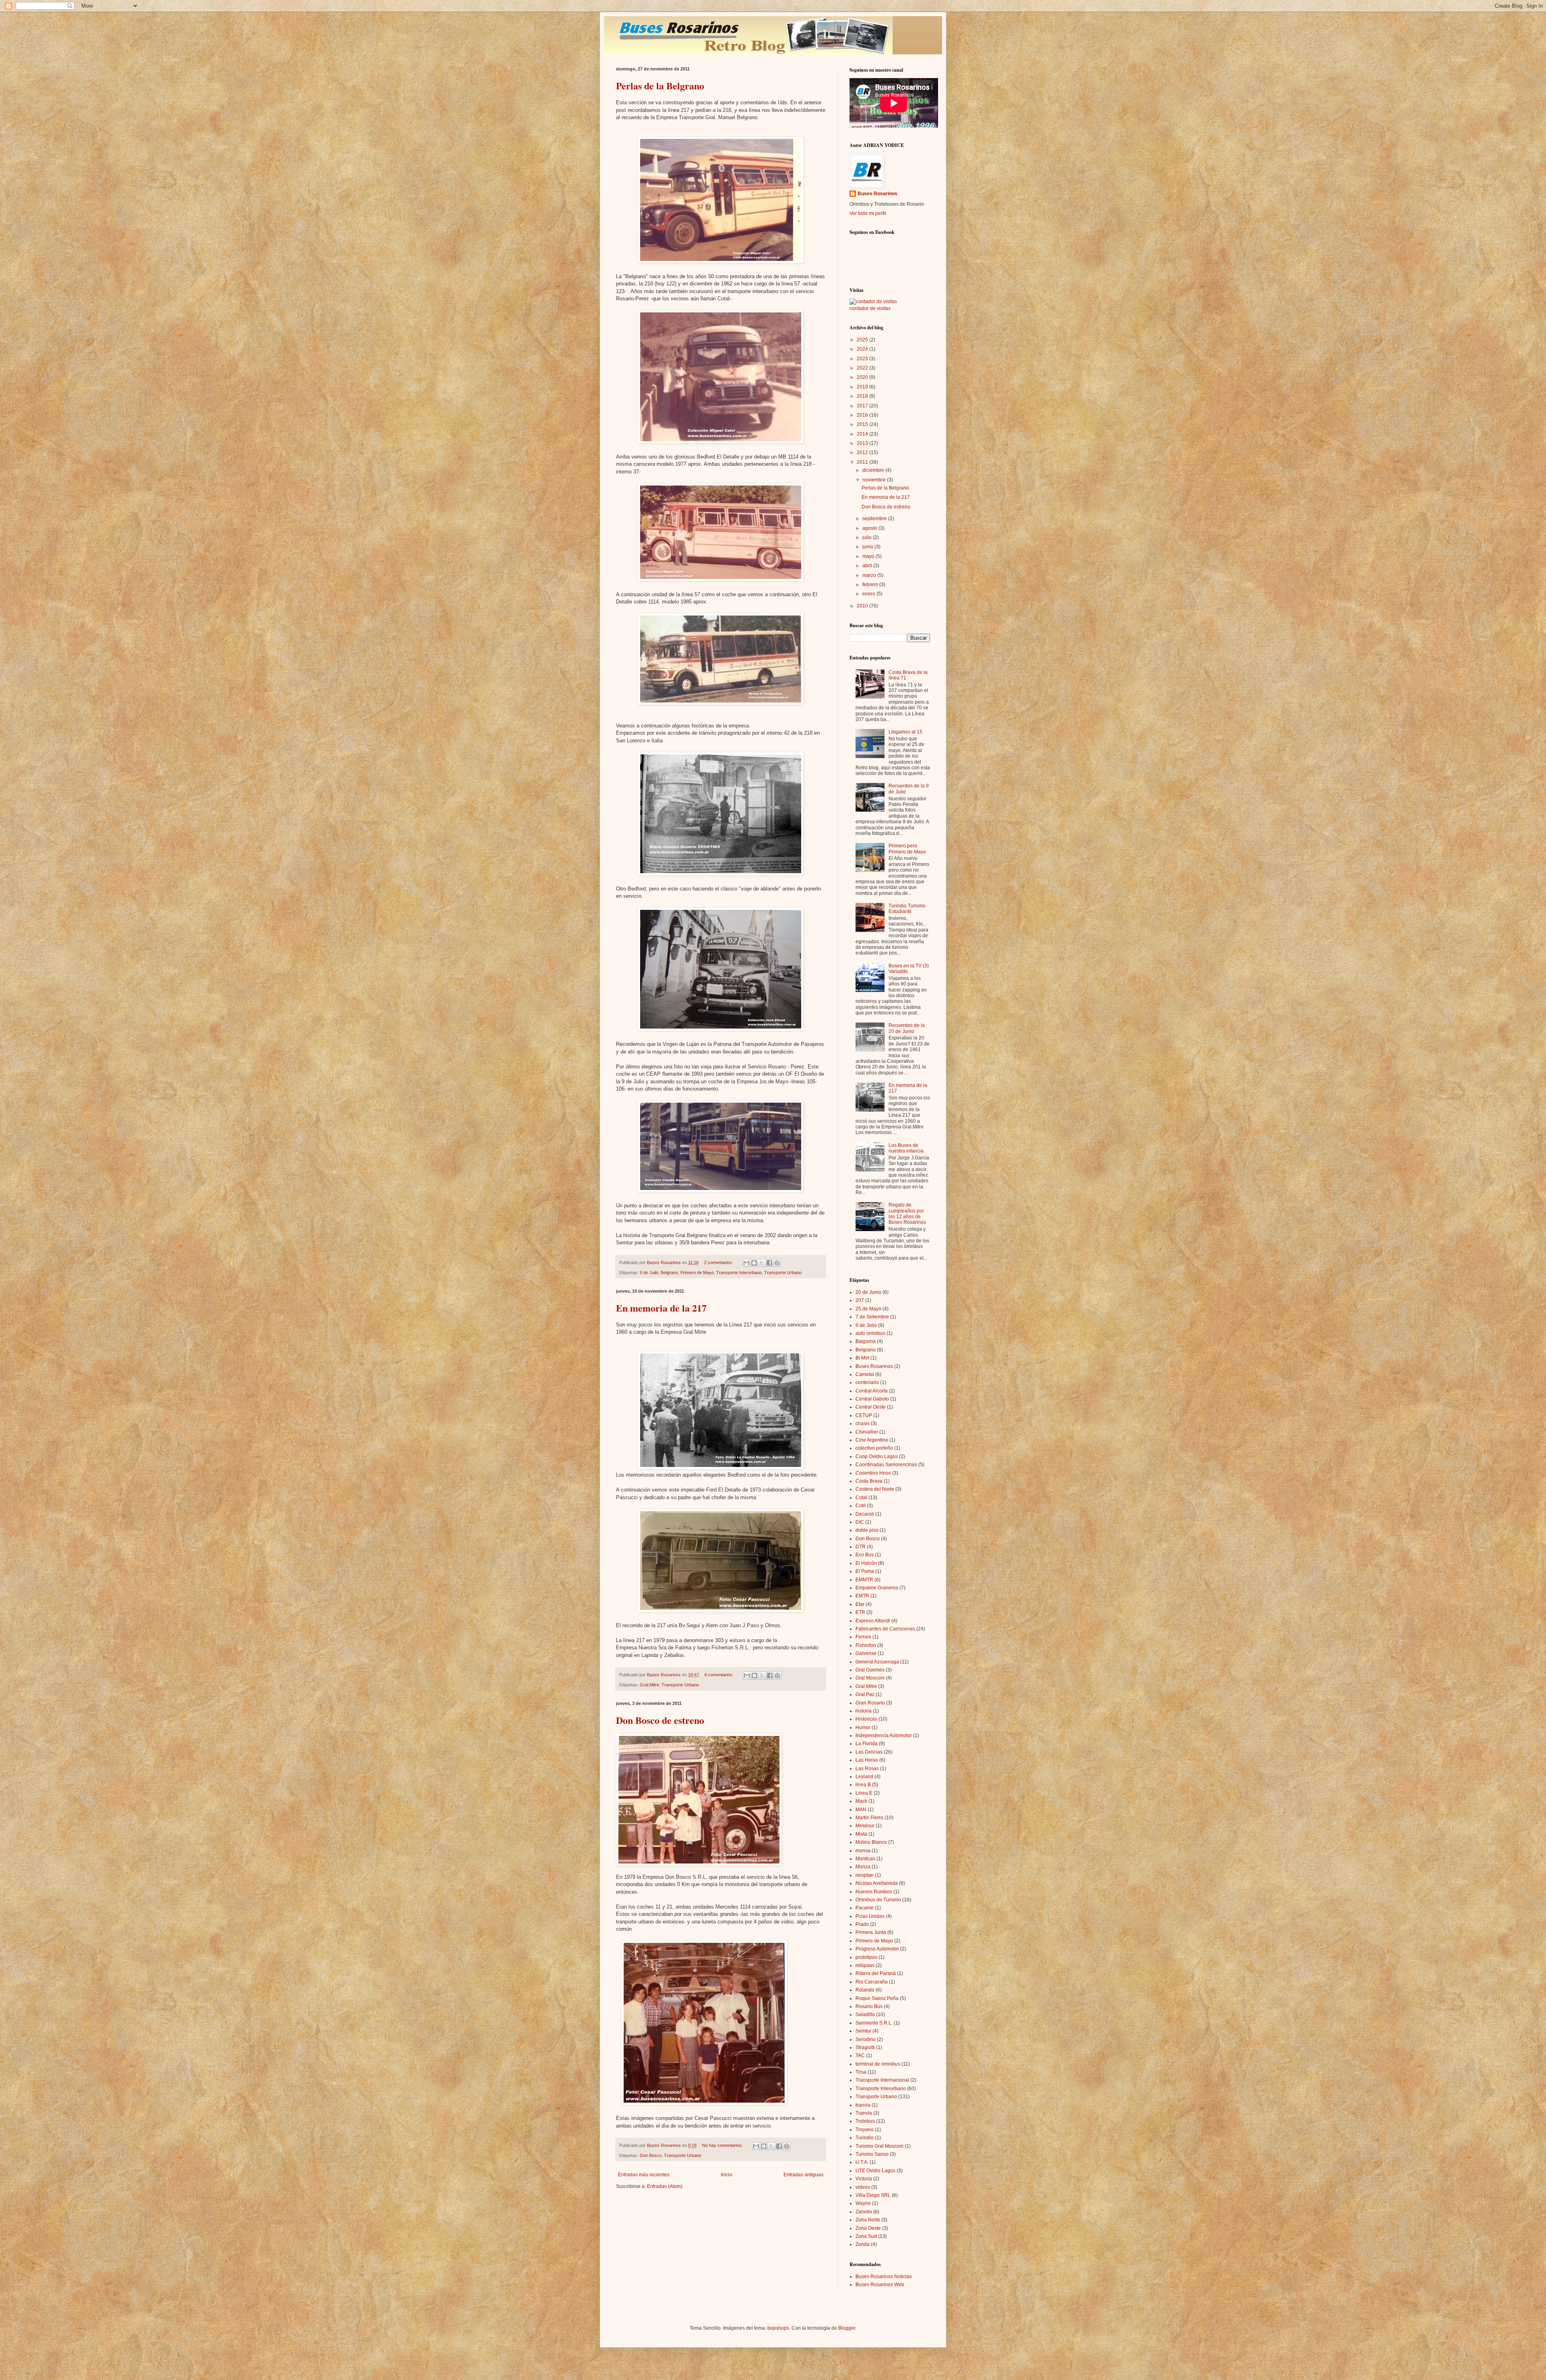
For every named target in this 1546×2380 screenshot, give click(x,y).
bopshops (778, 2328)
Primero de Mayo (697, 1273)
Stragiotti (865, 2047)
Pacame (865, 1908)
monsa (863, 1851)
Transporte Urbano (783, 1273)
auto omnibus (870, 1333)
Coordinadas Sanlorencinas (886, 1465)
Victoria (864, 2179)
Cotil (861, 1506)
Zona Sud (866, 2236)
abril (868, 566)
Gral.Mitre (649, 1685)
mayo (869, 556)
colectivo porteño (874, 1448)
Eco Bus (865, 1555)
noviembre (875, 480)
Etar (860, 1604)
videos (863, 2187)
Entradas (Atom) (665, 2186)
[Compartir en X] (762, 1263)
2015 (863, 424)
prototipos (866, 1957)
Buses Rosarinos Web (880, 2285)
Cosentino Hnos (873, 1473)
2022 (863, 368)
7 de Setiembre (872, 1317)
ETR (860, 1612)
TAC (860, 2056)
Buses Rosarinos (877, 194)
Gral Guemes (870, 1670)
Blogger (847, 2328)
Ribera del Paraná (876, 1973)
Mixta (861, 1834)
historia (864, 1711)
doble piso (867, 1530)
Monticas (865, 1859)
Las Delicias (869, 1752)
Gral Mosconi (870, 1678)
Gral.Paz (865, 1694)
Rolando (865, 1990)
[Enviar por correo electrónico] (746, 1263)
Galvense (866, 1653)
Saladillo (865, 2014)
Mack (861, 1801)
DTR (861, 1547)
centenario (867, 1382)
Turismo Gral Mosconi (879, 2146)
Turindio (865, 2138)
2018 (863, 396)
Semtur (863, 2031)
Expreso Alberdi (873, 1621)
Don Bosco (651, 2155)
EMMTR (864, 1580)
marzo (870, 575)
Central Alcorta (872, 1391)
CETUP (864, 1415)
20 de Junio (868, 1292)
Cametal (865, 1374)
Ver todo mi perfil (868, 213)
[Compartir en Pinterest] (777, 1263)
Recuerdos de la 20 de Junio (907, 1028)
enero (869, 594)
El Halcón (866, 1563)
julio (868, 537)
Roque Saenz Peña (877, 1998)
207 (860, 1300)
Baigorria (866, 1341)
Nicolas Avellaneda (877, 1883)
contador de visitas (870, 308)
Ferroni (863, 1637)
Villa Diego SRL (873, 2195)
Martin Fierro (869, 1818)
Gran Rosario (870, 1703)
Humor (863, 1727)
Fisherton (866, 1645)
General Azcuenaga (877, 1662)
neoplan (865, 1875)
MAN (861, 1810)
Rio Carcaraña (872, 1982)
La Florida (867, 1744)
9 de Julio (649, 1273)
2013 (863, 443)
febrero (871, 585)
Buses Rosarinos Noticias (884, 2277)
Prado (862, 1924)
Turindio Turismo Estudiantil (907, 909)
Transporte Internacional (882, 2080)
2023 (863, 359)
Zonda (863, 2244)
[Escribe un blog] (754, 1263)
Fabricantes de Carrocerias (885, 1629)
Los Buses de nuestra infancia (906, 1148)
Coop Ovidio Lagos (877, 1457)
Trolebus (865, 2121)
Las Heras (867, 1760)
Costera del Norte (875, 1489)
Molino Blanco (871, 1842)
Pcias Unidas (870, 1916)
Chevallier (867, 1432)
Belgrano (669, 1273)
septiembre (875, 519)
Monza (863, 1867)
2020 (863, 377)
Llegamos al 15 (905, 732)
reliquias (865, 1965)
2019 (863, 387)
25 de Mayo (868, 1309)
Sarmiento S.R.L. (874, 2023)
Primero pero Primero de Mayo (907, 849)
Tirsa (861, 2072)
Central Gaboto (872, 1399)
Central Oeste (871, 1407)
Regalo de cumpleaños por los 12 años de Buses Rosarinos (907, 1214)
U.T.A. (862, 2162)
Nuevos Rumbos (874, 1892)
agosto (870, 528)
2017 (863, 406)
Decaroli (865, 1514)
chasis (863, 1423)
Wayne (863, 2203)
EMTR (862, 1596)
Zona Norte (868, 2220)
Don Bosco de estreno (660, 1720)
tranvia (863, 2105)
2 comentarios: (719, 1262)
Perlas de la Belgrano (660, 86)
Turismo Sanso (872, 2154)
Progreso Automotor (877, 1949)
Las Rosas (867, 1768)
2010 (863, 606)
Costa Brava (869, 1481)
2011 (863, 462)
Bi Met (862, 1358)
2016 (863, 415)
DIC (860, 1522)
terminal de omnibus (878, 2064)
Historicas (866, 1719)
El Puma (865, 1571)
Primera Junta (871, 1932)
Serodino (866, 2039)
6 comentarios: (720, 1675)
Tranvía (864, 2113)
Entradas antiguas (803, 2175)
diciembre (874, 470)
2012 (863, 452)
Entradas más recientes (644, 2175)
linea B (863, 1785)
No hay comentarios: (723, 2145)
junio (868, 547)
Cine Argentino (872, 1440)
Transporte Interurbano (739, 1273)
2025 (863, 340)
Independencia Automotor (884, 1735)
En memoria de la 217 (661, 1308)
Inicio (726, 2175)
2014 (863, 434)
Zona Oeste (868, 2228)
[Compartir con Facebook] (769, 1263)
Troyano (865, 2130)
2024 (863, 349)
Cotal (861, 1498)
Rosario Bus (869, 2006)
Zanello (864, 2212)
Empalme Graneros (877, 1588)
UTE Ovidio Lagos (875, 2171)
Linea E (864, 1793)
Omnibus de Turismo (878, 1900)
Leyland (864, 1777)
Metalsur (865, 1826)
